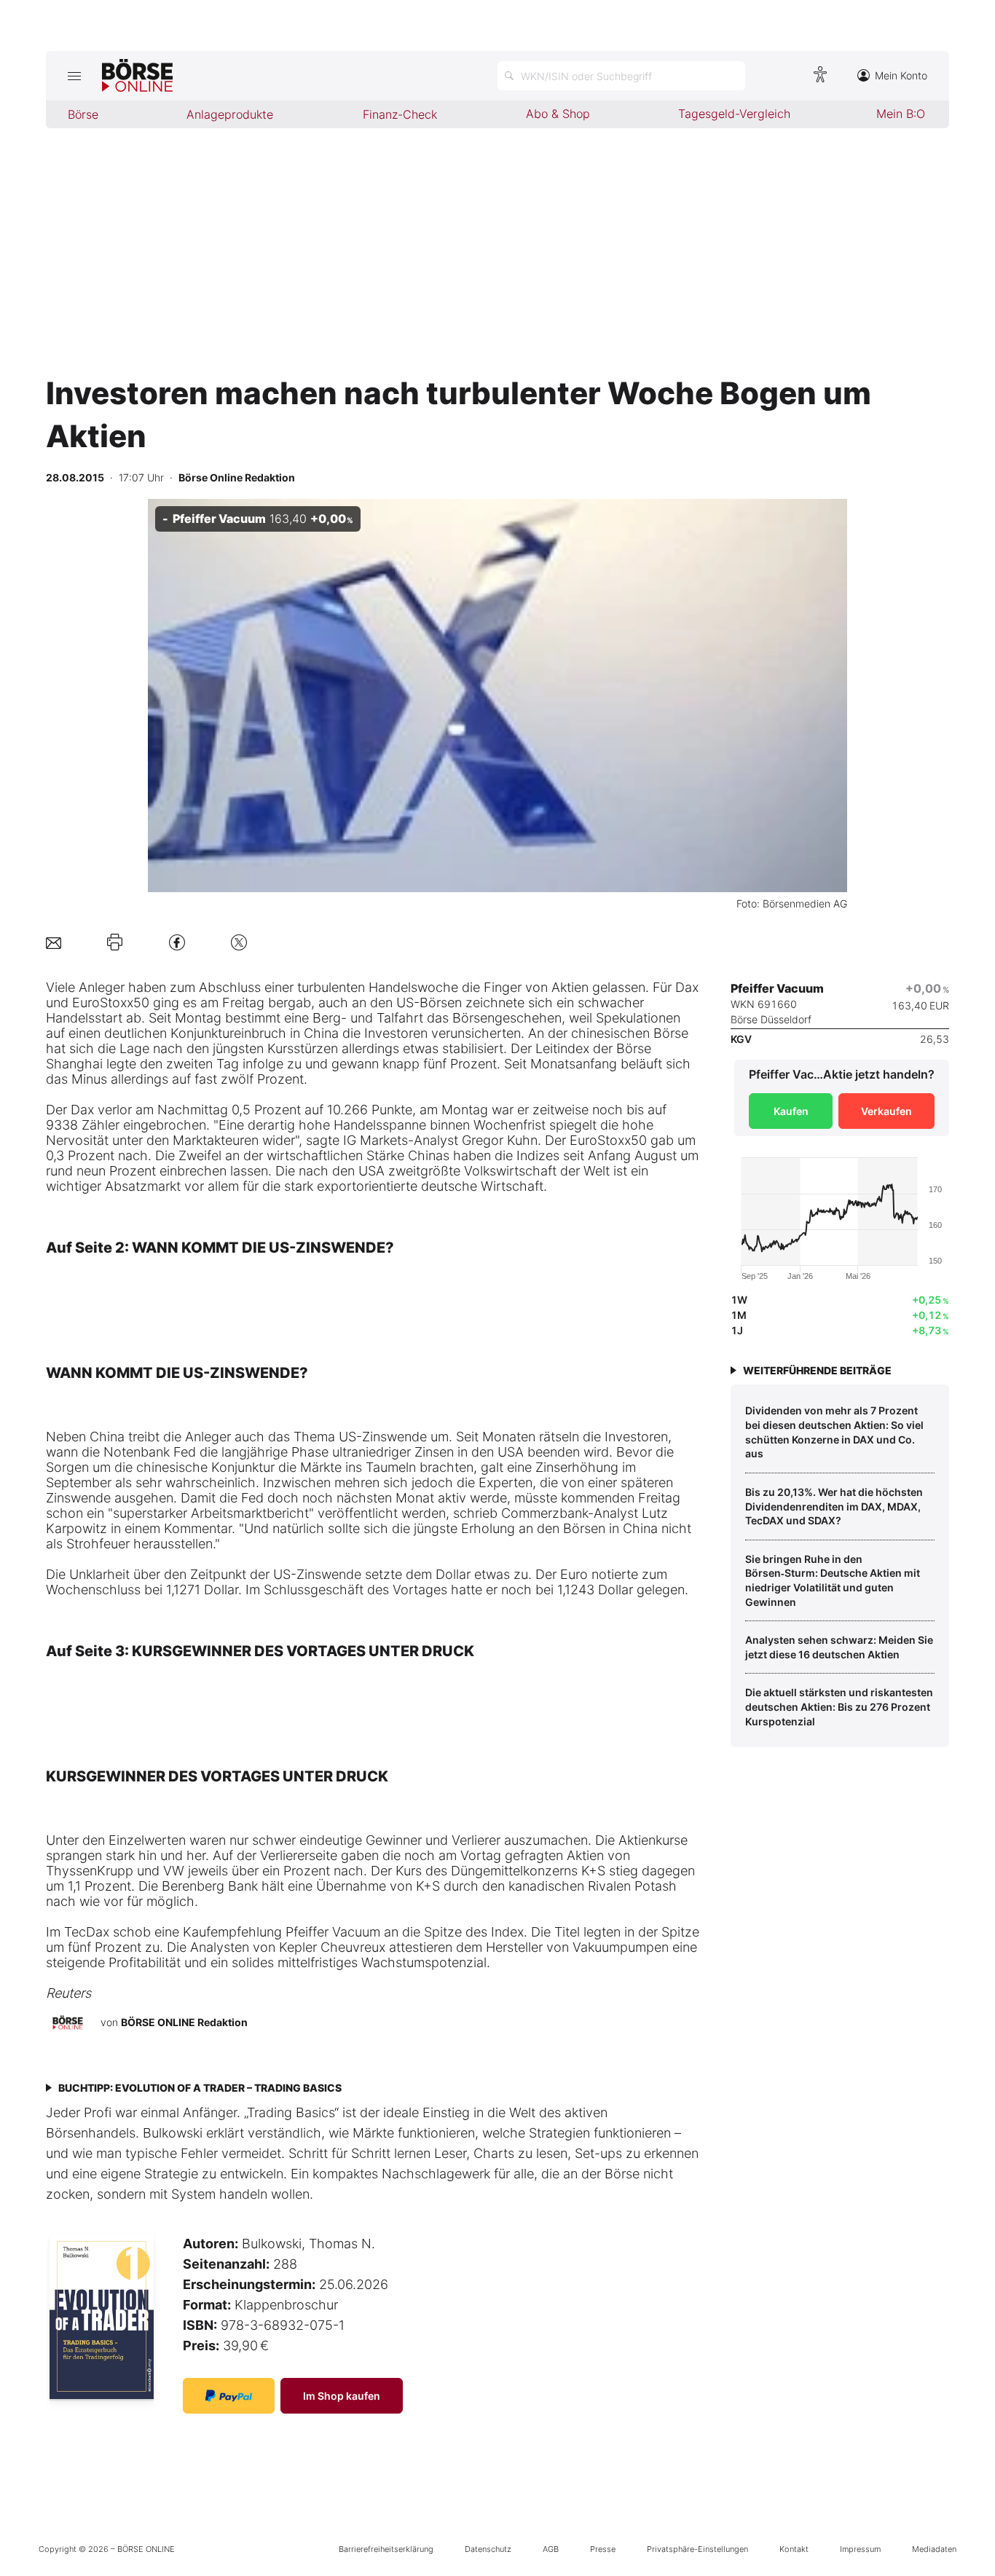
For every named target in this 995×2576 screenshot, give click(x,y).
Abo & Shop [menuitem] (558, 114)
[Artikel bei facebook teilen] (177, 942)
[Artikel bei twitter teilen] (239, 942)
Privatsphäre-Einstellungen (697, 2549)
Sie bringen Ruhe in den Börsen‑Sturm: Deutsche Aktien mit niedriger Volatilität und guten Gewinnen (833, 1580)
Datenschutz (488, 2549)
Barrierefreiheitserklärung (386, 2549)
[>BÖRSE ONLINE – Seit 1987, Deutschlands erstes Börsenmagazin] (137, 76)
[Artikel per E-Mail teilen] (54, 942)
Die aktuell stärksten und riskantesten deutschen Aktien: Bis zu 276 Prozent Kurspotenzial (839, 1706)
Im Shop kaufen (342, 2396)
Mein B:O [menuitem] (901, 114)
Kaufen (791, 1111)
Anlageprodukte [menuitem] (230, 114)
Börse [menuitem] (83, 114)
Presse (603, 2549)
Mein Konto (901, 75)
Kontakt (794, 2549)
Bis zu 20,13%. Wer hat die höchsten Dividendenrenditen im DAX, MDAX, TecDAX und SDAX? (834, 1506)
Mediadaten (934, 2549)
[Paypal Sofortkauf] (229, 2396)
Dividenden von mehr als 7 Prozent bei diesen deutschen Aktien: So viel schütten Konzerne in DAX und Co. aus (834, 1432)
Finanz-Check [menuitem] (400, 114)
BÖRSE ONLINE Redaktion (184, 2022)
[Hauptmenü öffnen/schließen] (74, 76)
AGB (551, 2549)
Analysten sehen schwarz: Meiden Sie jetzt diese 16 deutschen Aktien (839, 1647)
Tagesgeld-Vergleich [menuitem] (734, 114)
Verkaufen (886, 1111)
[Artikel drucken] (115, 942)
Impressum (860, 2549)
